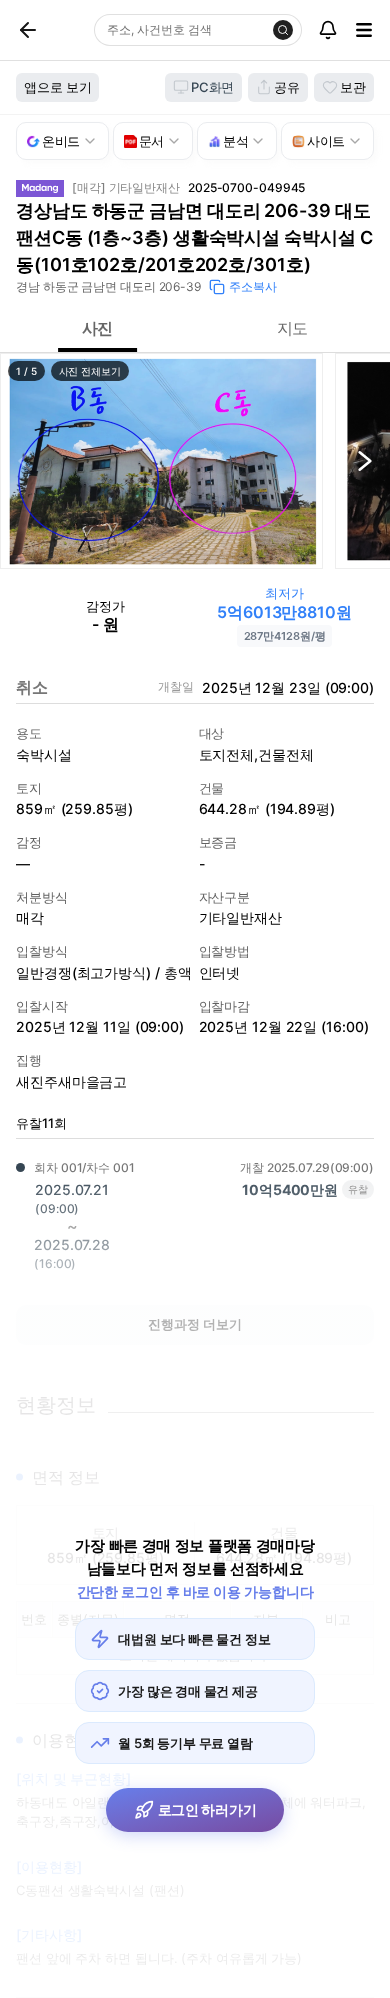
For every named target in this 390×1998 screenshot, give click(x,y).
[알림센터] (328, 30)
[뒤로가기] (51, 30)
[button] (161, 461)
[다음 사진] (365, 461)
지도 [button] (293, 328)
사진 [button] (98, 328)
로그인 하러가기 (207, 1809)
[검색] (283, 30)
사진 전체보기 (90, 371)
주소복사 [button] (253, 286)
